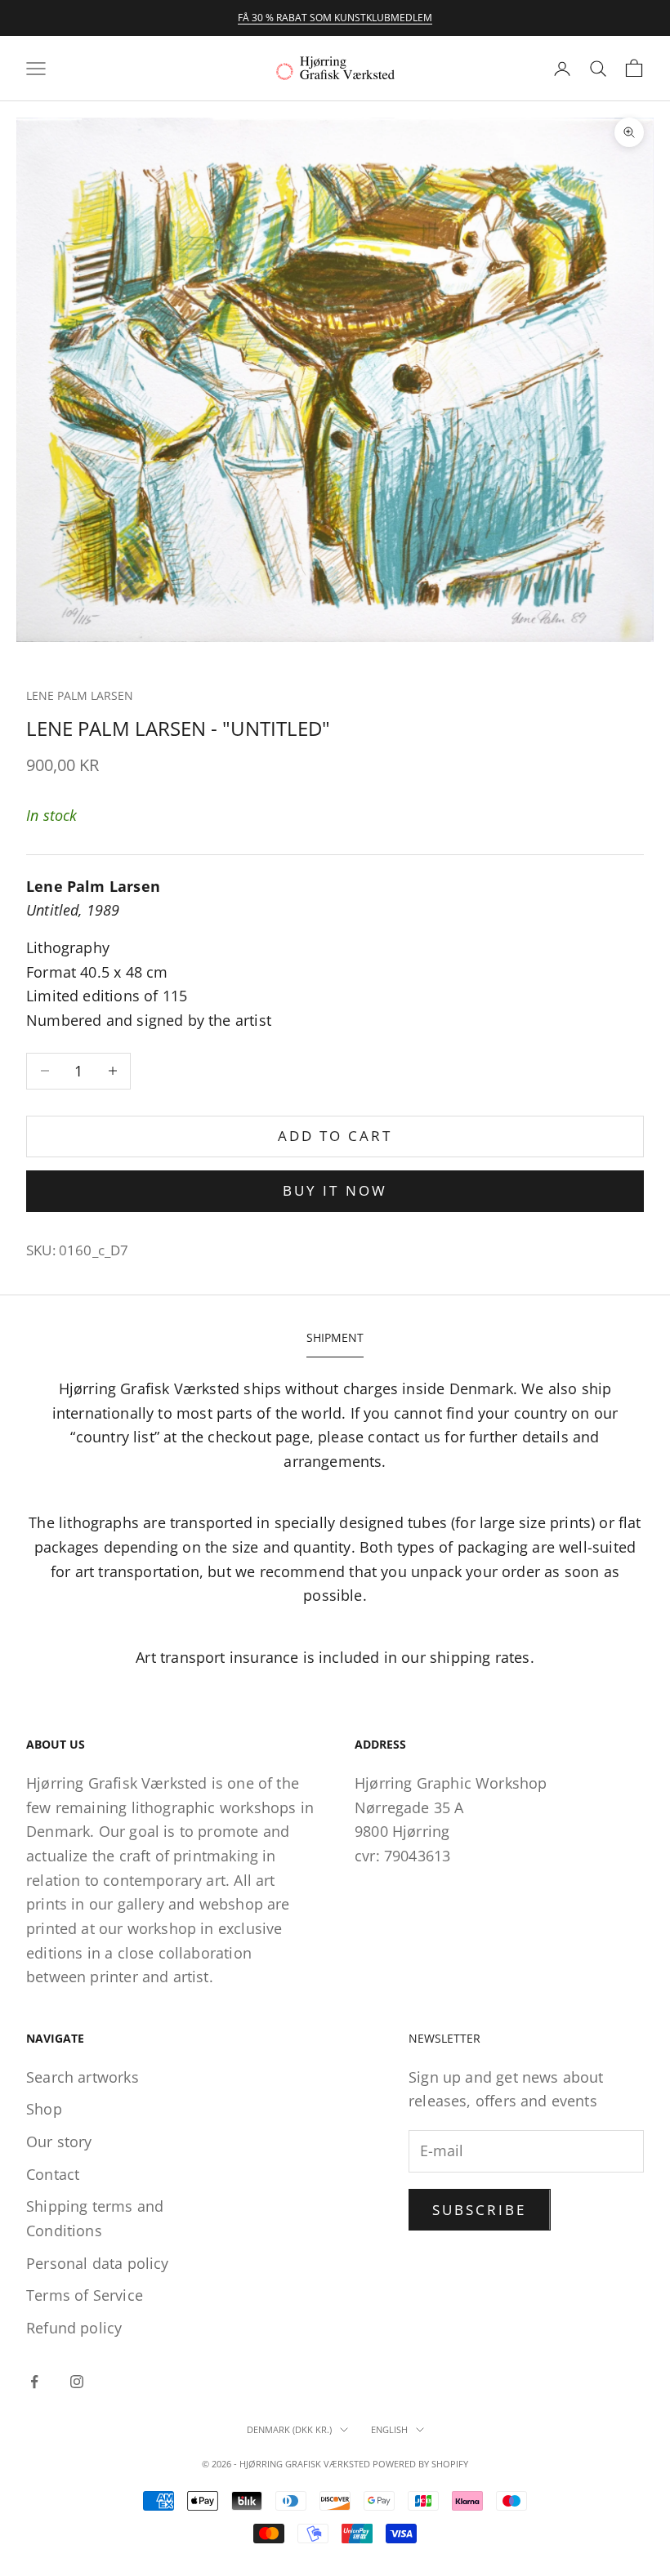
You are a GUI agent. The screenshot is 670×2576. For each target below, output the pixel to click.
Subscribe (480, 2210)
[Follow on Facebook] (34, 2382)
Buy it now (335, 1190)
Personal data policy (98, 2263)
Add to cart (335, 1136)
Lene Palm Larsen (80, 695)
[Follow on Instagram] (77, 2382)
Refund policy (74, 2328)
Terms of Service (85, 2295)
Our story (59, 2141)
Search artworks (83, 2077)
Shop (44, 2109)
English (389, 2429)
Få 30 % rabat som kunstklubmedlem (335, 18)
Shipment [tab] (335, 1337)
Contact (53, 2174)
